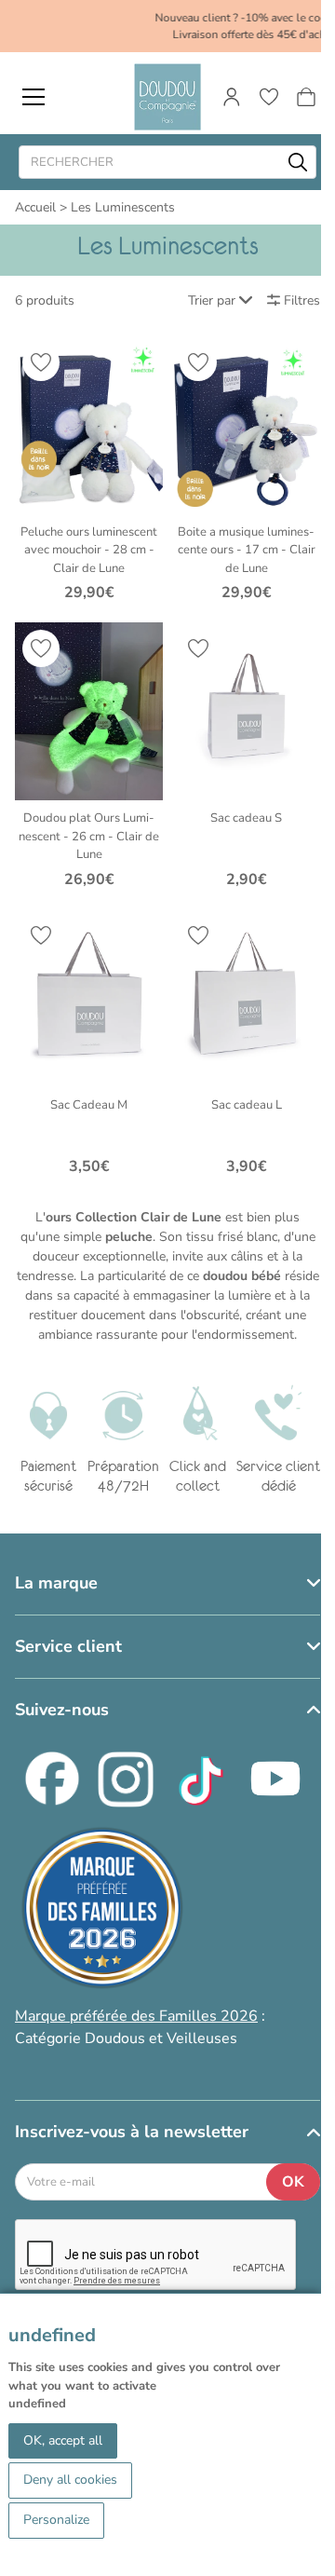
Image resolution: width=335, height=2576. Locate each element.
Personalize (56, 2520)
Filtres (302, 300)
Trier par (212, 300)
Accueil (35, 207)
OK (293, 2182)
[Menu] (33, 97)
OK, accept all (63, 2440)
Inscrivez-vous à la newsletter (132, 2132)
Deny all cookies (70, 2480)
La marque (56, 1583)
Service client (68, 1646)
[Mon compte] (232, 97)
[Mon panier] (306, 97)
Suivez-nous (62, 1710)
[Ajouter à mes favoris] (41, 362)
